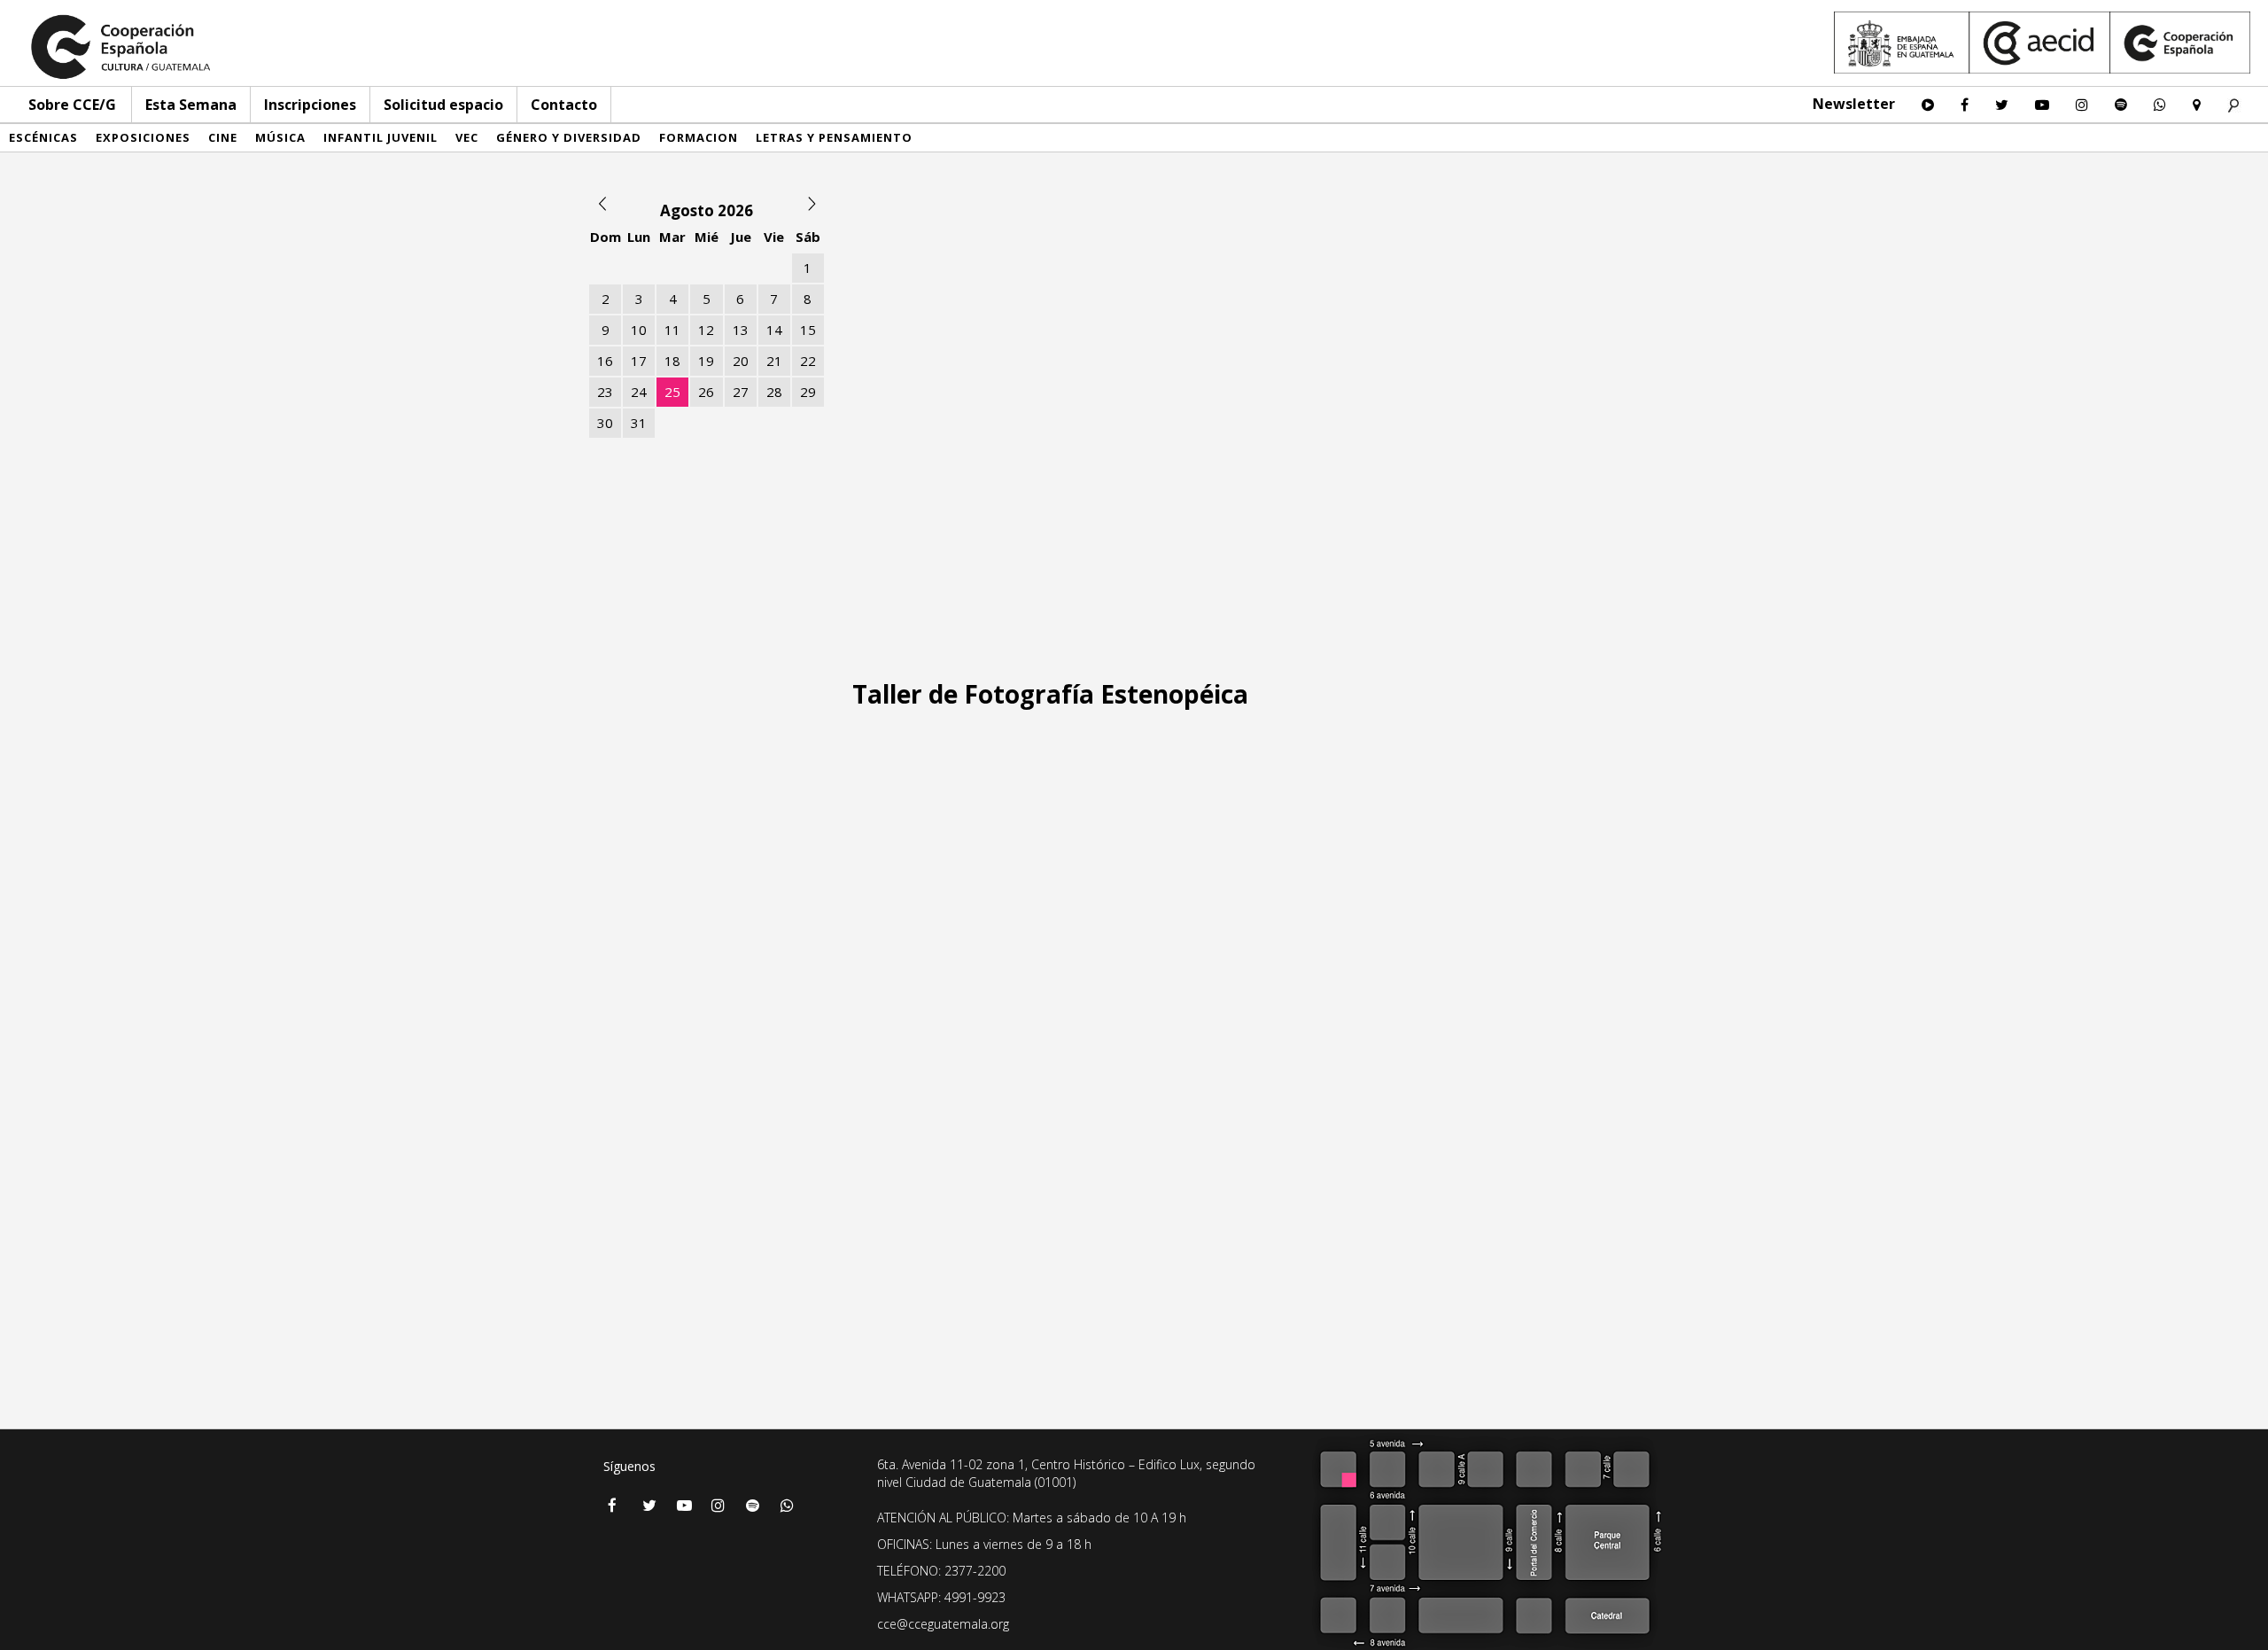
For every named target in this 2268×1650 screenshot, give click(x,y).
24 (639, 392)
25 (672, 392)
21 (774, 361)
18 (672, 361)
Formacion (699, 137)
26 (706, 392)
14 (774, 330)
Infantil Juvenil (381, 137)
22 (808, 361)
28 (774, 392)
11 (672, 330)
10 (639, 330)
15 (808, 330)
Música (280, 137)
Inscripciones (310, 105)
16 (605, 361)
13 (741, 330)
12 (706, 330)
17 (639, 361)
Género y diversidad (569, 137)
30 (605, 423)
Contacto (564, 105)
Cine (223, 137)
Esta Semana (191, 105)
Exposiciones (143, 137)
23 (605, 392)
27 (741, 392)
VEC (467, 137)
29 (808, 392)
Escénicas (43, 137)
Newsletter (1854, 104)
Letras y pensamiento (834, 137)
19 (706, 361)
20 (741, 361)
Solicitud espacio (443, 105)
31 (639, 423)
